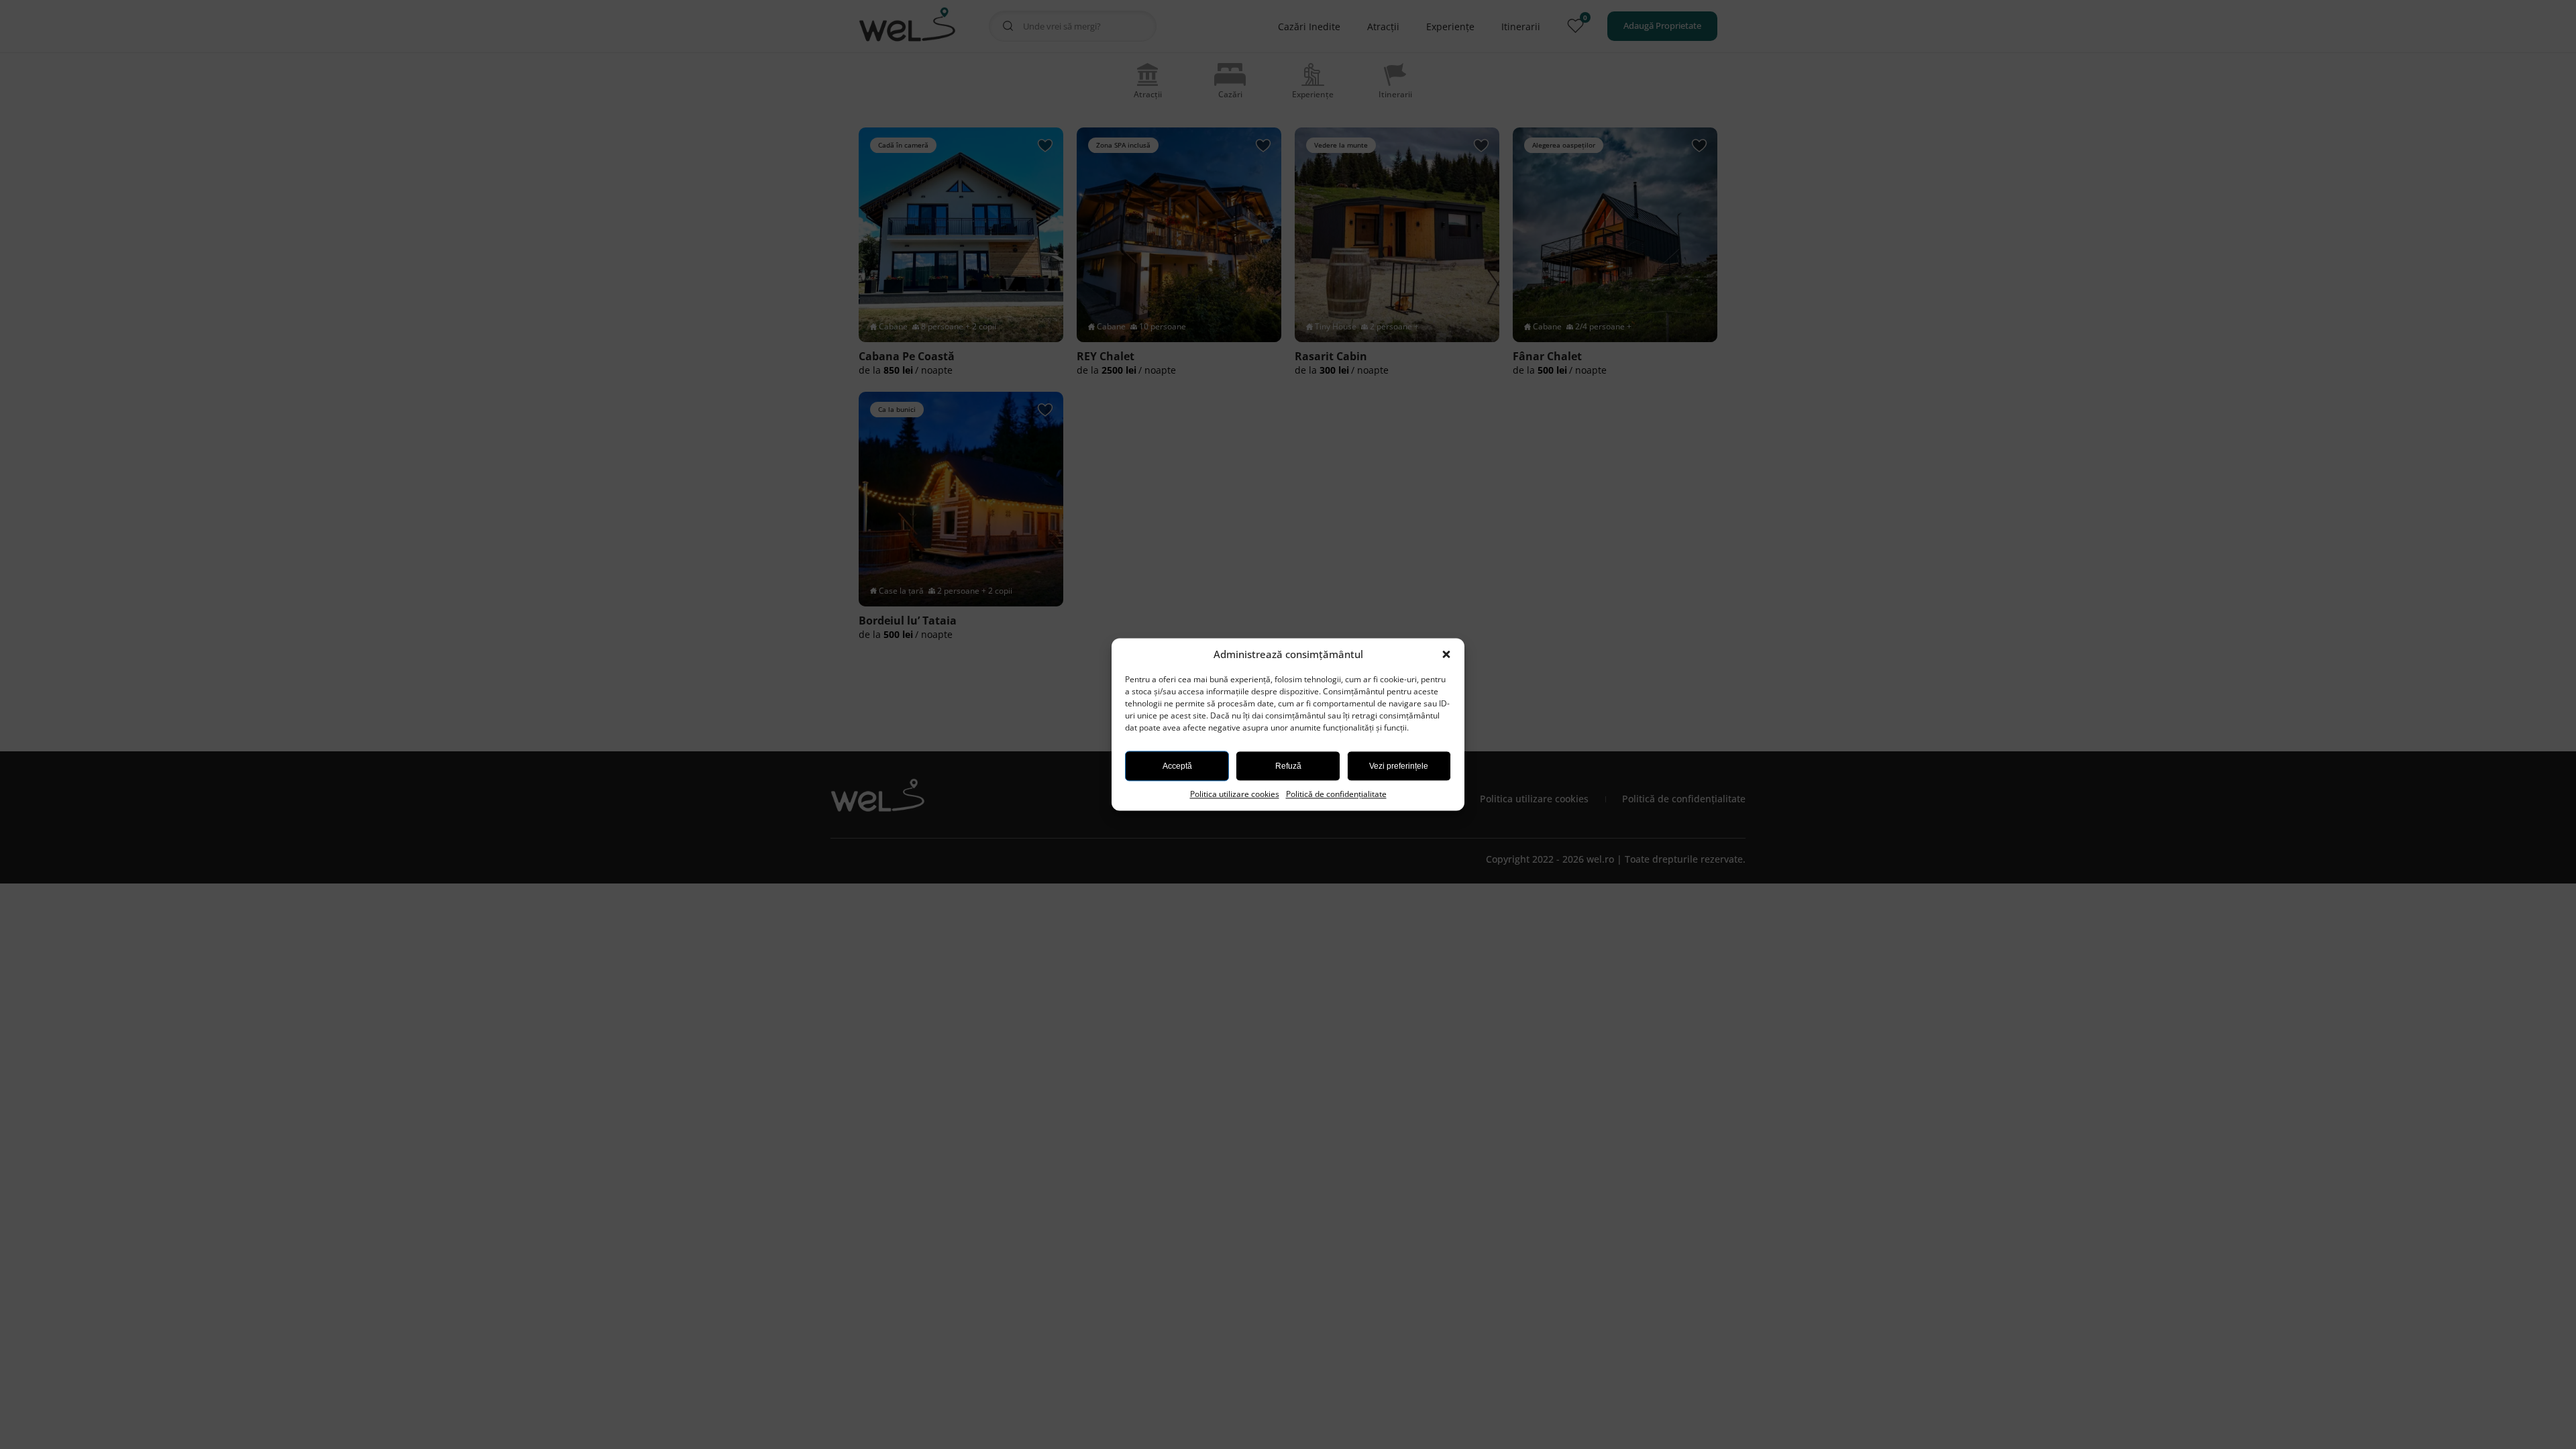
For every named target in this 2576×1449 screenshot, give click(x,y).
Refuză (1288, 766)
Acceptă (1177, 766)
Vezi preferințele (1399, 766)
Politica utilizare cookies (1235, 794)
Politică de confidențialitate (1336, 794)
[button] (1448, 655)
